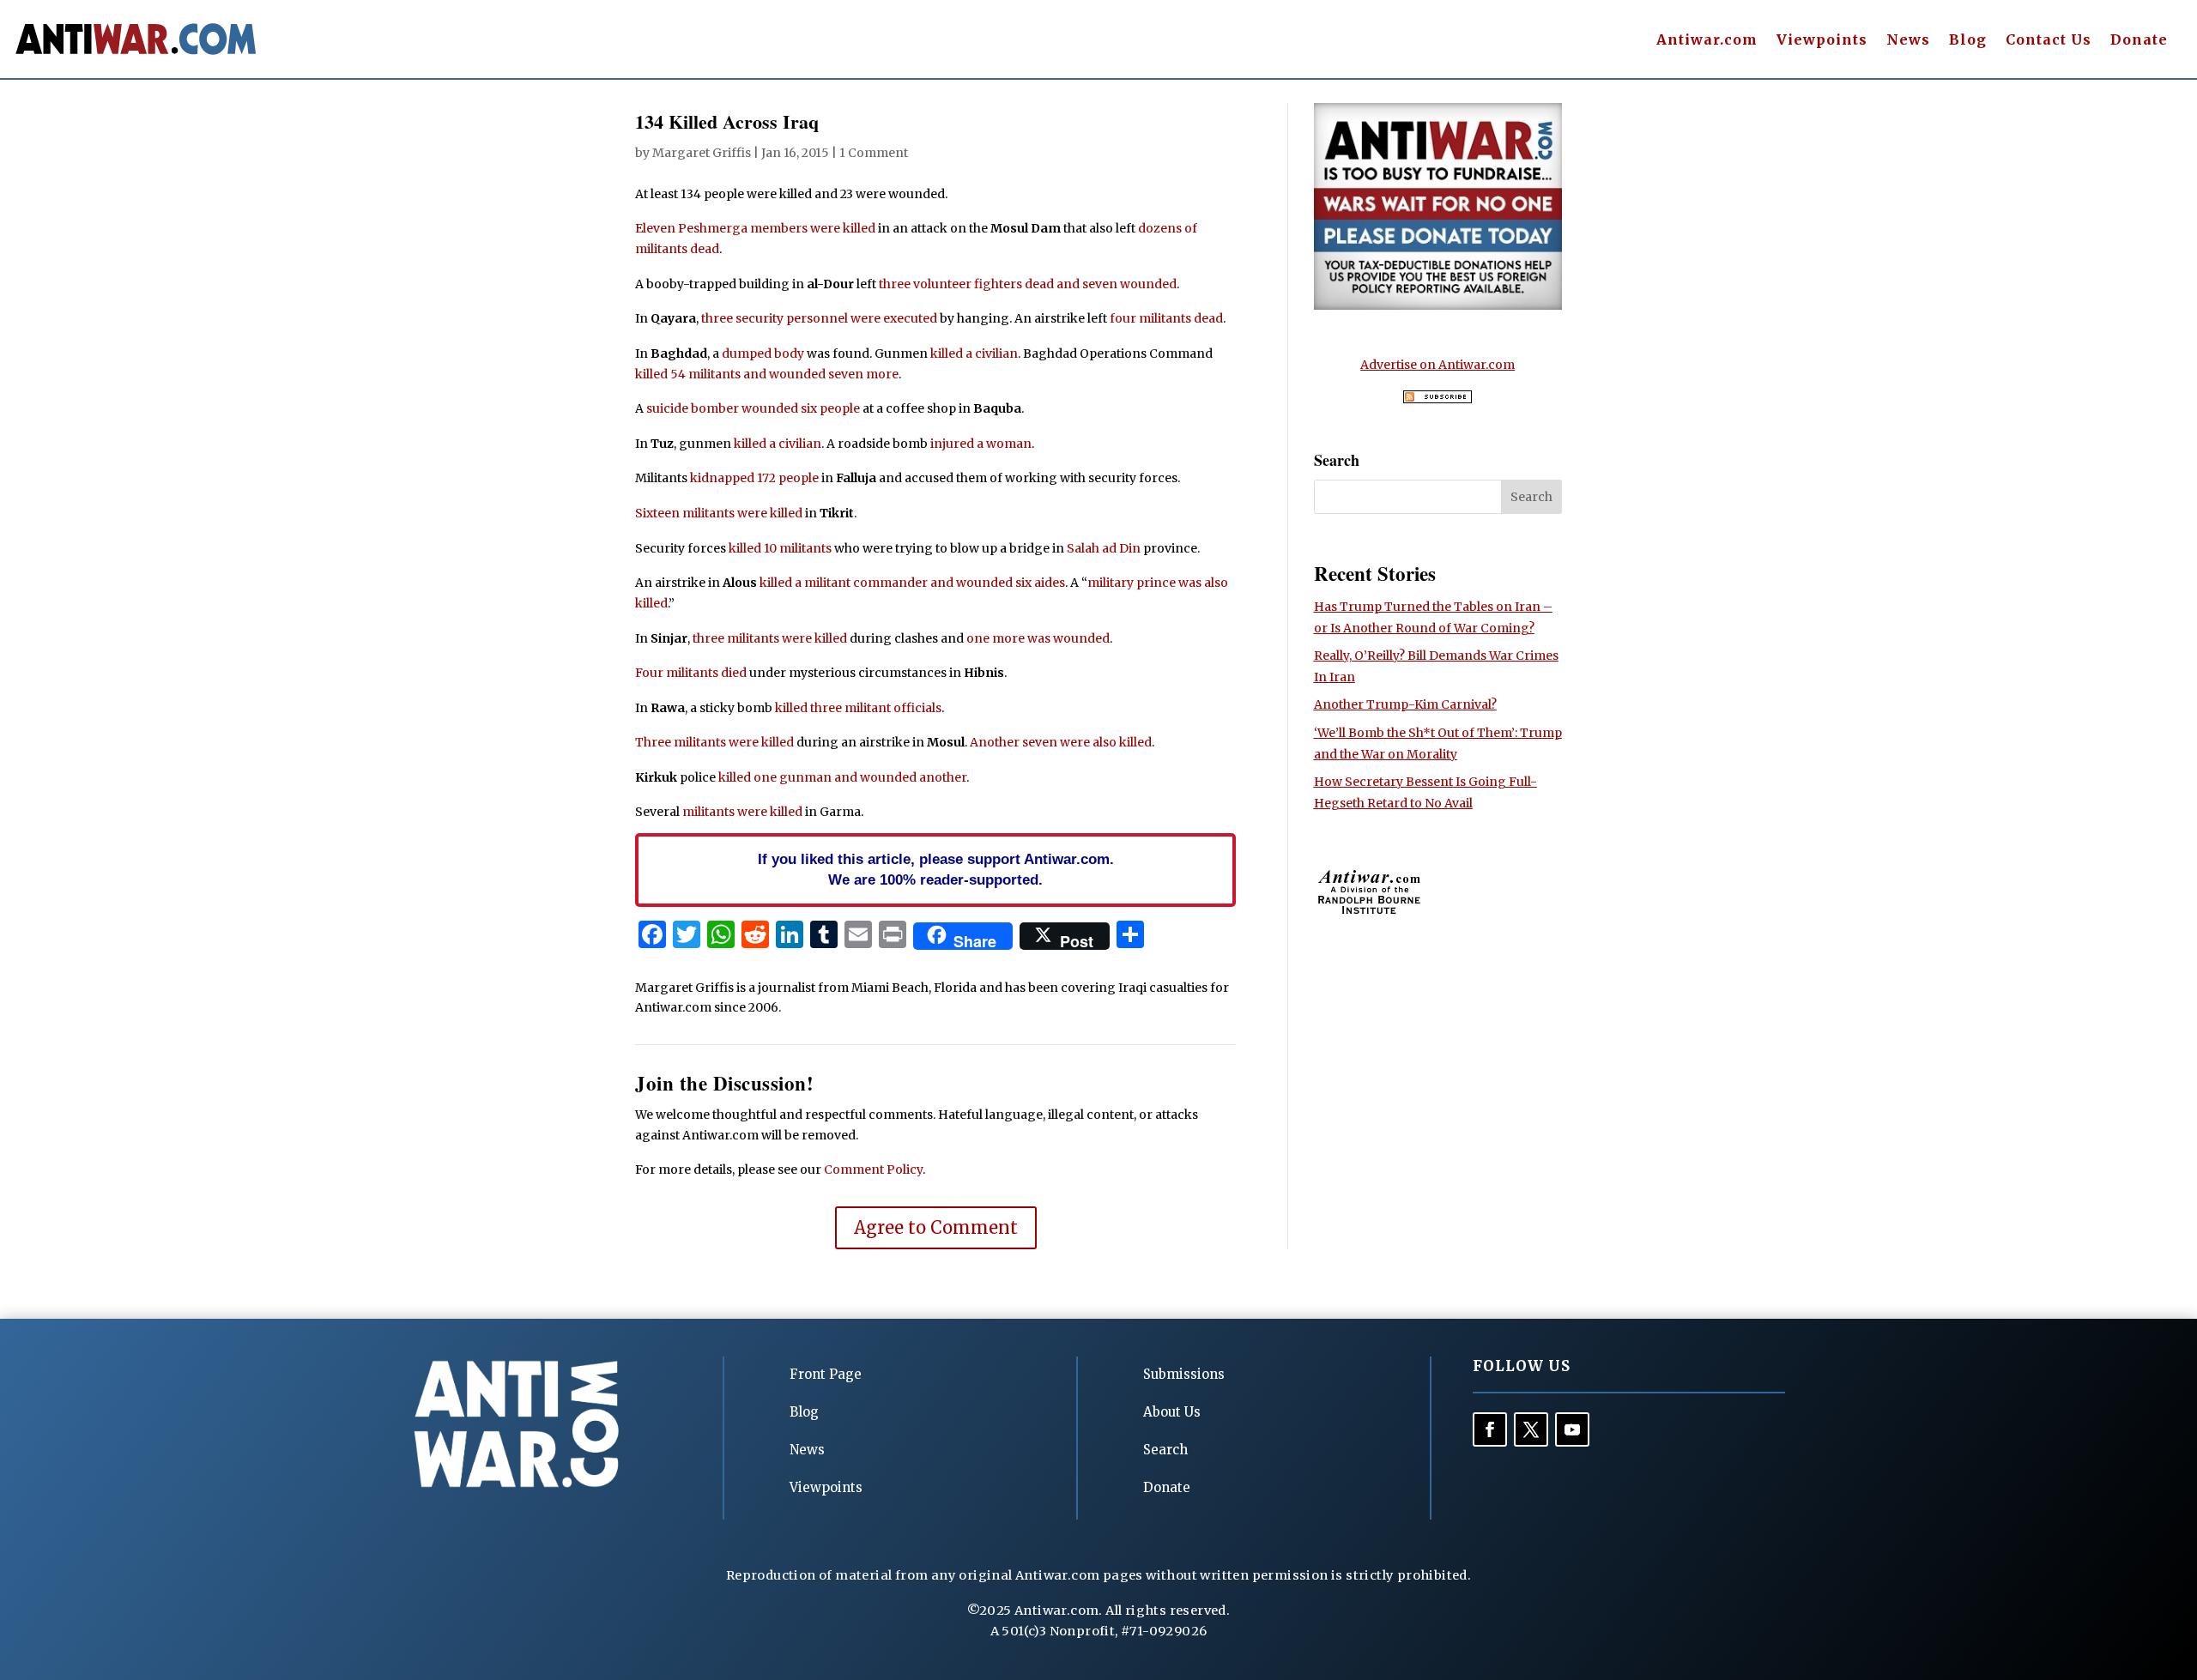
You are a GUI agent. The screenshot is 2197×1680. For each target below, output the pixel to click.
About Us (1172, 1412)
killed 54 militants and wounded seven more (767, 374)
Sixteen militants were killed (719, 513)
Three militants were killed (714, 742)
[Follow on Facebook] (1490, 1429)
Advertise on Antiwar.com (1437, 365)
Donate (2139, 41)
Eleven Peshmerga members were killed (755, 228)
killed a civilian (974, 354)
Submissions (1184, 1374)
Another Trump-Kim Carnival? (1405, 704)
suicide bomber (693, 408)
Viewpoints (1822, 41)
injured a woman (981, 444)
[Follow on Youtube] (1572, 1429)
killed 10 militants (780, 548)
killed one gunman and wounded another (842, 777)
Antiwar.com (1707, 41)
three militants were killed (770, 638)
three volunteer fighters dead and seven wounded (1028, 284)
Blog (1968, 41)
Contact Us (2049, 41)
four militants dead (1166, 318)
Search (1165, 1450)
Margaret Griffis (702, 153)
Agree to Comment (936, 1227)
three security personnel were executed (819, 318)
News (1908, 41)
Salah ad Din (1104, 548)
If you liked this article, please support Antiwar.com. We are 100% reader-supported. (936, 869)
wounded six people (801, 408)
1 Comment (874, 153)
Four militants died (691, 673)
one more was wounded (1038, 638)
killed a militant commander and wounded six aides (912, 583)
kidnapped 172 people (754, 478)
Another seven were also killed (1061, 742)
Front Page (826, 1374)
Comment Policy (873, 1169)
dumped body (763, 354)
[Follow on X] (1531, 1429)
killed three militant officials (858, 708)
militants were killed (742, 812)
